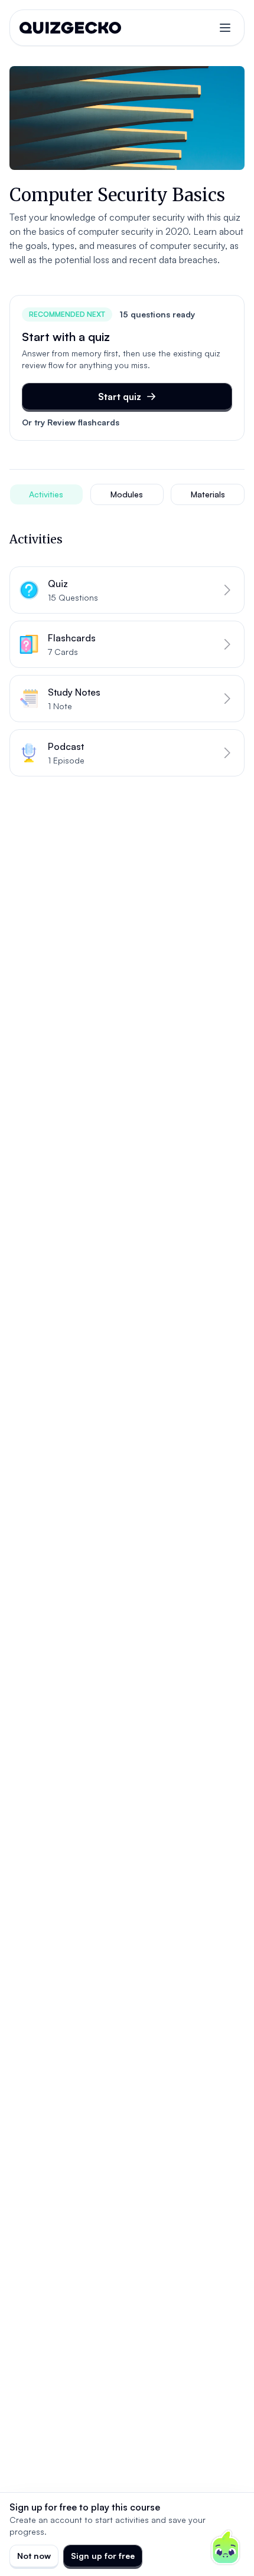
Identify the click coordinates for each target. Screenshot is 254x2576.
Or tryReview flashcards (71, 422)
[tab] (46, 494)
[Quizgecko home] (70, 28)
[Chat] (226, 2548)
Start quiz (120, 396)
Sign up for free (103, 2556)
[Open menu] (225, 28)
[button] (127, 590)
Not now (34, 2556)
